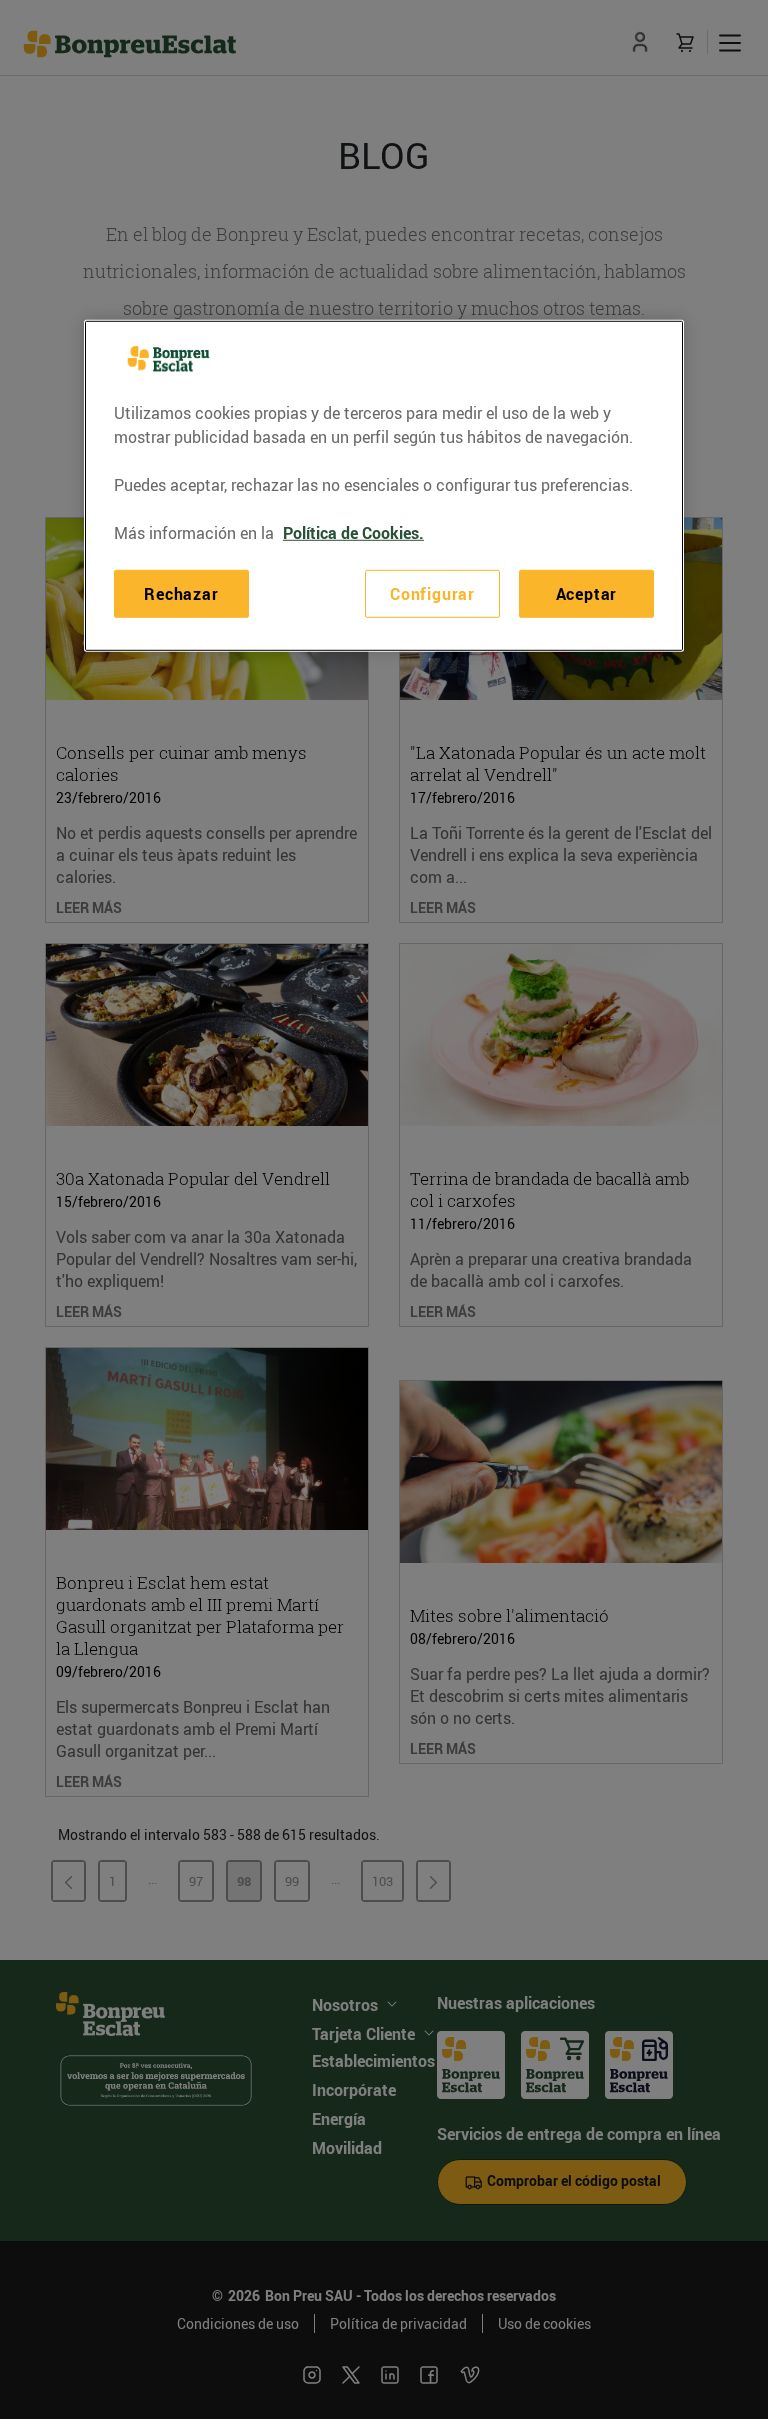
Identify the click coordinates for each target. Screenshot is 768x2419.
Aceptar (587, 594)
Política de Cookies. (353, 533)
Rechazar (181, 594)
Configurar (432, 594)
